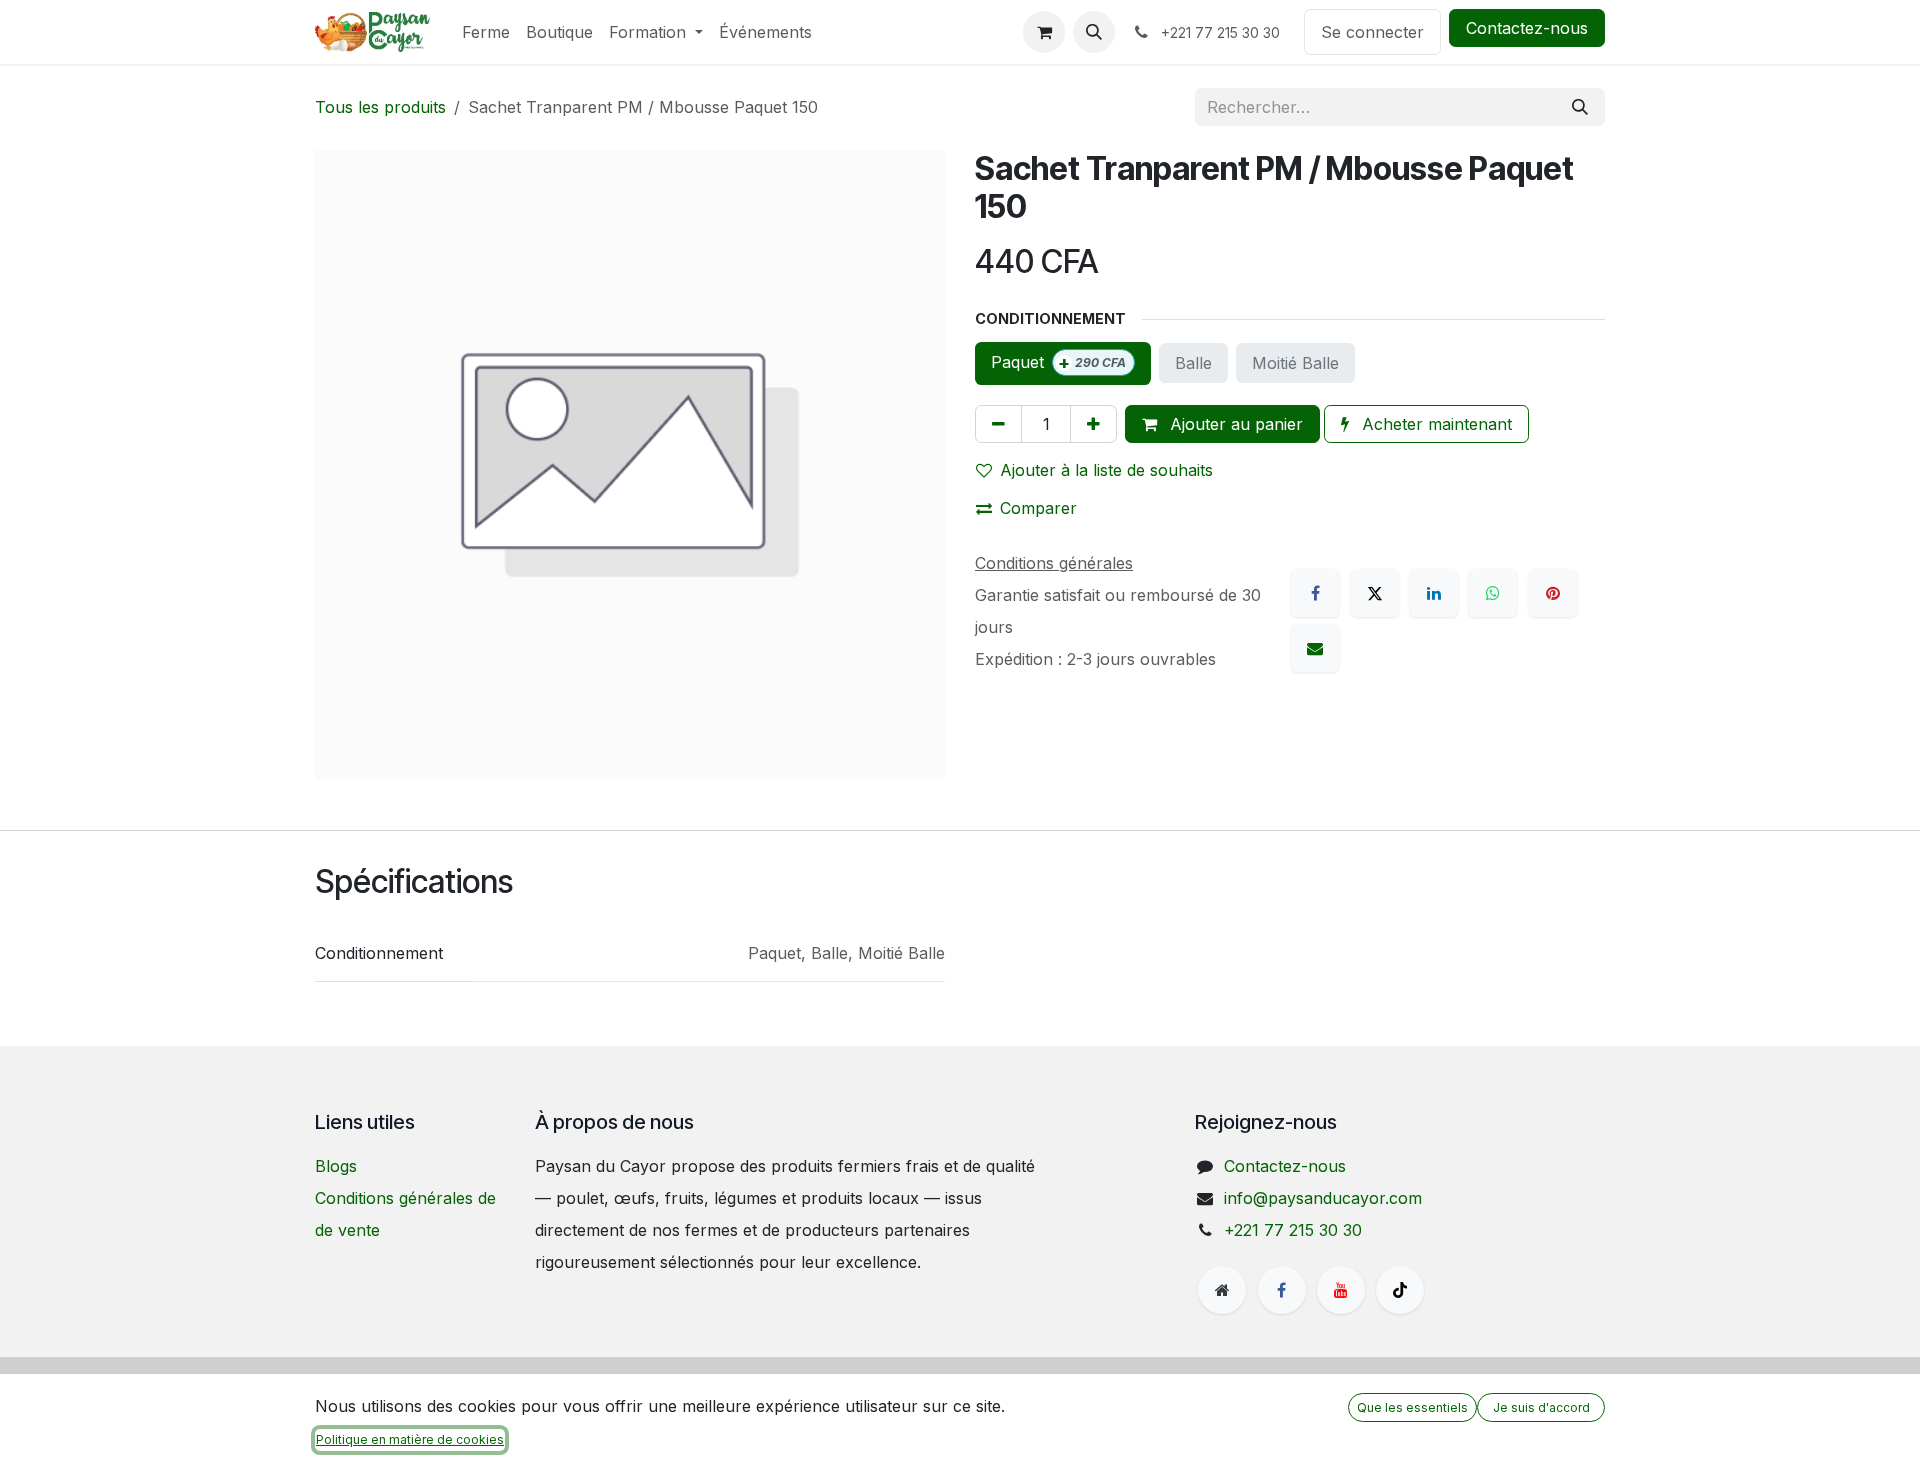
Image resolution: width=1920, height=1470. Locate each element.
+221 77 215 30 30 (1293, 1230)
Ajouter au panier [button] (1234, 424)
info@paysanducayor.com (1323, 1198)
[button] (1094, 32)
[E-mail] (1315, 648)
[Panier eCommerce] (1044, 32)
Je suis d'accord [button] (1541, 1407)
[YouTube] (1341, 1290)
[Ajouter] (1093, 424)
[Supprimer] (998, 424)
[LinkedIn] (1434, 593)
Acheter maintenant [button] (1434, 424)
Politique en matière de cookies (410, 1439)
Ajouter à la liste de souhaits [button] (1106, 470)
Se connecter (1372, 32)
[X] (1375, 593)
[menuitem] (486, 32)
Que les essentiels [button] (1412, 1407)
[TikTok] (1400, 1290)
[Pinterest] (1553, 593)
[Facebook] (1315, 593)
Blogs (336, 1166)
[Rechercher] (1580, 107)
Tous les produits (380, 107)
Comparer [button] (1038, 508)
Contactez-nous (1527, 28)
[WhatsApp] (1493, 593)
